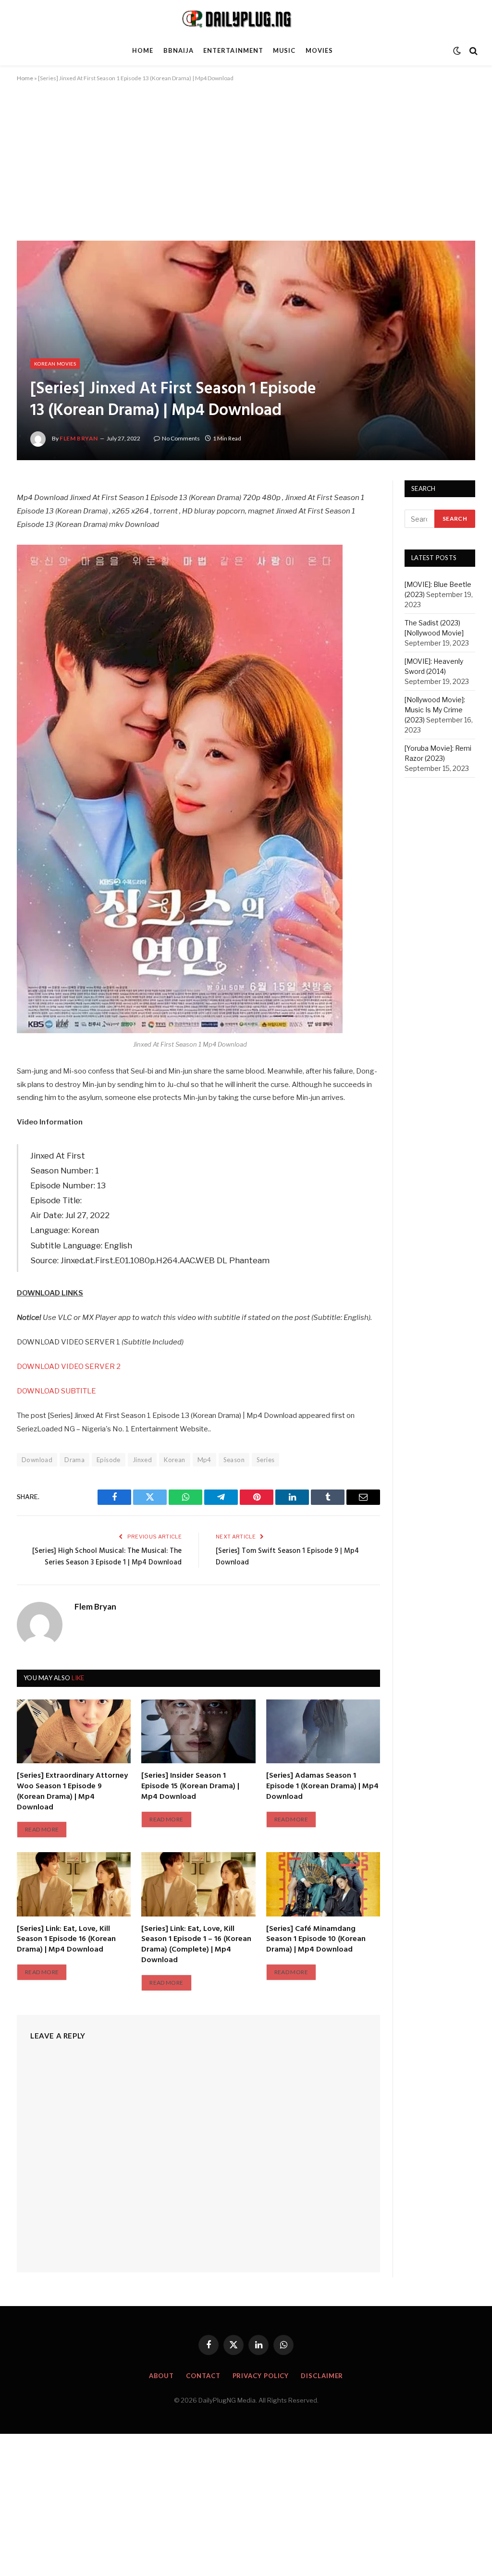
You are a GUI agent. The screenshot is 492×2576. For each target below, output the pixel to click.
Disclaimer (322, 2376)
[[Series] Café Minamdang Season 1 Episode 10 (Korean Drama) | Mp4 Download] (323, 1884)
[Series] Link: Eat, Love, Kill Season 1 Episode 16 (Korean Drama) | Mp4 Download (66, 1940)
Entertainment (233, 50)
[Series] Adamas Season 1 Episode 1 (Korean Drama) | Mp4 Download (322, 1787)
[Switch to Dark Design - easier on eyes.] (457, 51)
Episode (109, 1460)
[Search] (473, 51)
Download (37, 1460)
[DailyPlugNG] (246, 18)
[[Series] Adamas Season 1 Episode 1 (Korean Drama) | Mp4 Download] (323, 1731)
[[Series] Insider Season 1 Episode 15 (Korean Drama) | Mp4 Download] (198, 1731)
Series (265, 1460)
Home (143, 50)
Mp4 (204, 1460)
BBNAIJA (178, 50)
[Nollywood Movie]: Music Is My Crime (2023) (435, 710)
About (162, 2376)
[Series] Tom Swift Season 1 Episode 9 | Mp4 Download (287, 1557)
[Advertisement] (246, 170)
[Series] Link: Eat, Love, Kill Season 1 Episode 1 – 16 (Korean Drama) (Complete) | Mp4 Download (196, 1945)
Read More (42, 1829)
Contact (203, 2376)
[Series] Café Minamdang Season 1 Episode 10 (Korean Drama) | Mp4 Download (316, 1940)
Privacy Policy (261, 2376)
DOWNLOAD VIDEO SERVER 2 (69, 1367)
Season (234, 1460)
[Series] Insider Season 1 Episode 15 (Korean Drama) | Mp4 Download (190, 1787)
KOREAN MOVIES (55, 364)
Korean (174, 1460)
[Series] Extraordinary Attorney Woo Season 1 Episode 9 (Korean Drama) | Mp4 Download (72, 1792)
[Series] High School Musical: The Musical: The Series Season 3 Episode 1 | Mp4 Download (107, 1557)
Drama (74, 1460)
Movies (319, 50)
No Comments (181, 438)
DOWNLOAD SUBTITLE (56, 1391)
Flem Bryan (79, 438)
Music (284, 50)
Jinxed (142, 1460)
